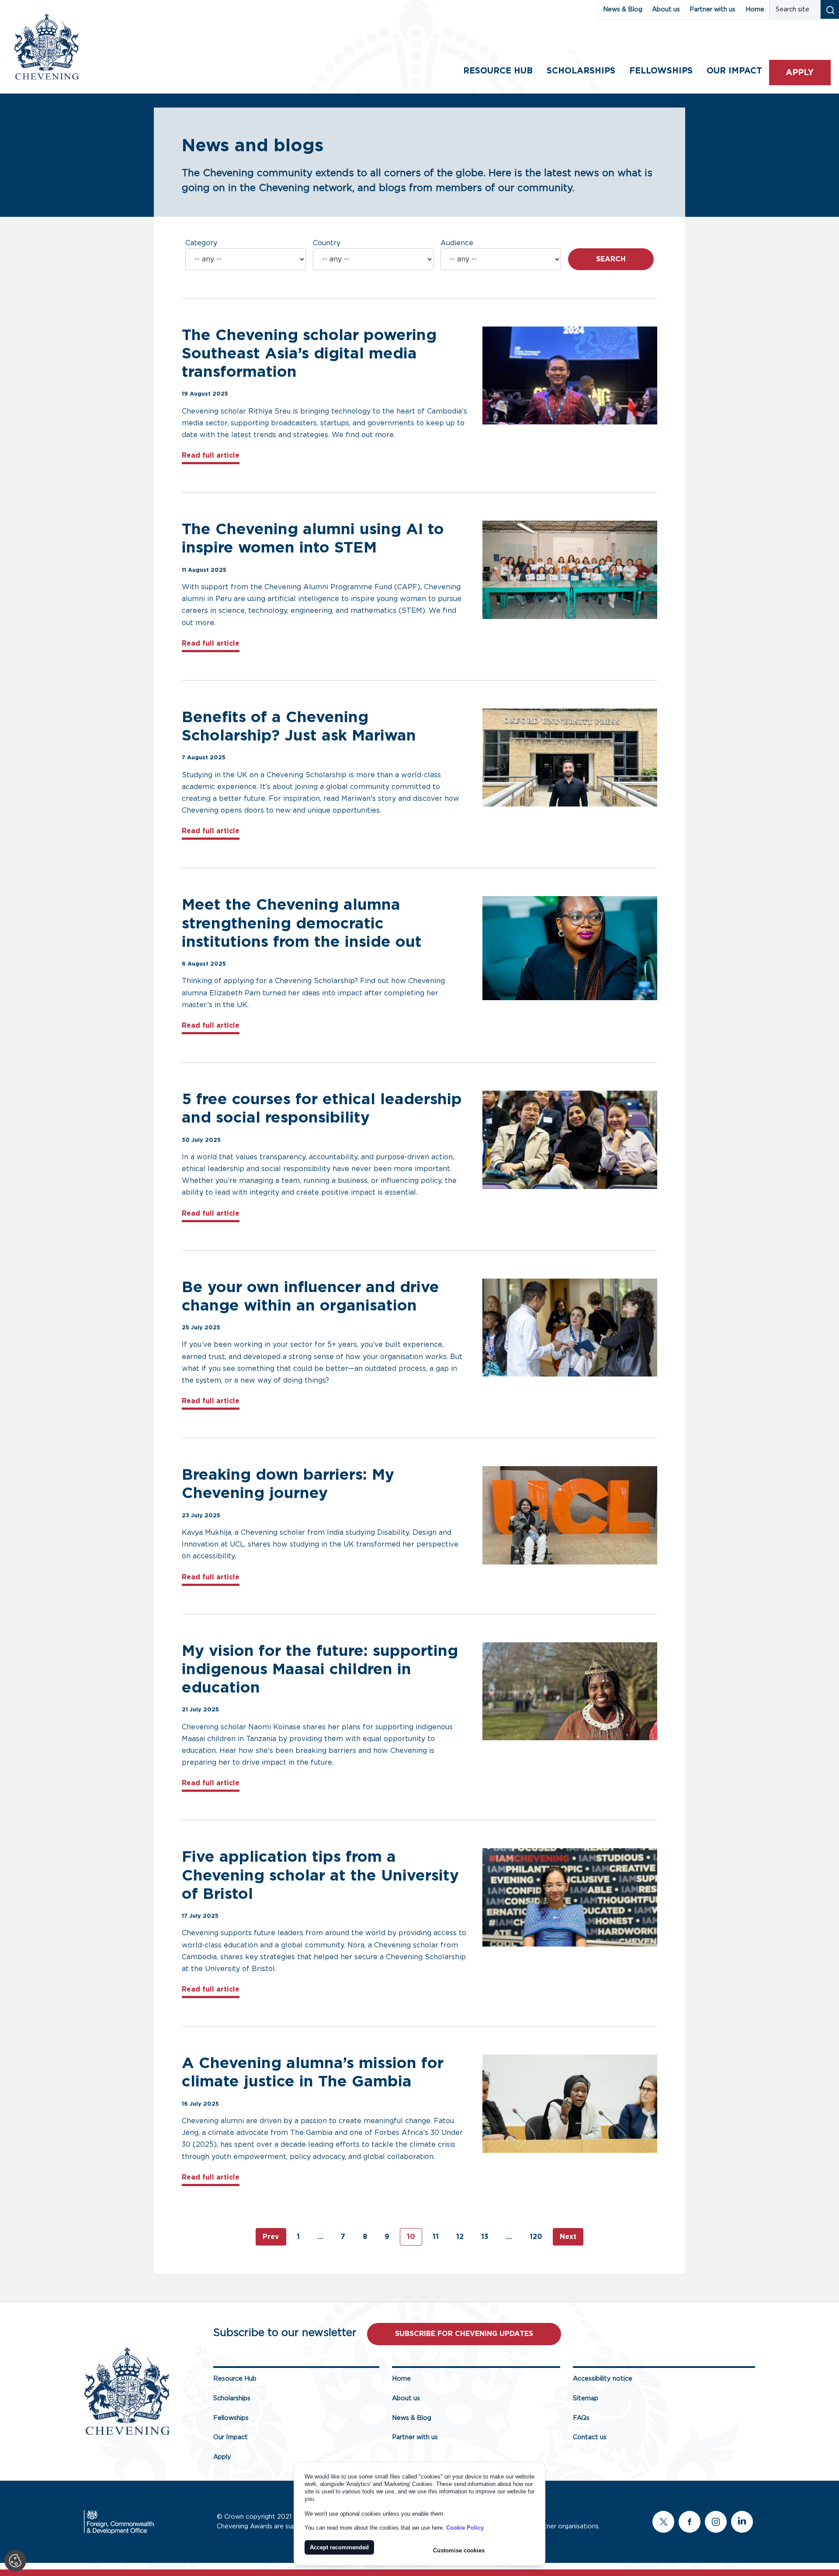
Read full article (211, 455)
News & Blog (623, 9)
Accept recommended (339, 2547)
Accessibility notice (603, 2379)
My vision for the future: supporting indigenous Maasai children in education (320, 1670)
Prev (271, 2237)
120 (536, 2237)
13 (485, 2237)
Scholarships (581, 71)
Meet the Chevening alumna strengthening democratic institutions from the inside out (302, 923)
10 (411, 2237)
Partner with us (712, 9)
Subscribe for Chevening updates (464, 2334)
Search (611, 259)
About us (666, 9)
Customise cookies (459, 2550)
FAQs (581, 2418)
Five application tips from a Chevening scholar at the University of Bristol (320, 1876)
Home (755, 9)
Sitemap (586, 2398)
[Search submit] (830, 9)
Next (568, 2237)
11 (436, 2237)
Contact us (590, 2437)
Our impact (734, 71)
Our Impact (231, 2437)
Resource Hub (498, 71)
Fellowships (661, 71)
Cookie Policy (465, 2528)
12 (460, 2237)
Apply (800, 73)
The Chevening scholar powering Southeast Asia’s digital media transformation (309, 354)
